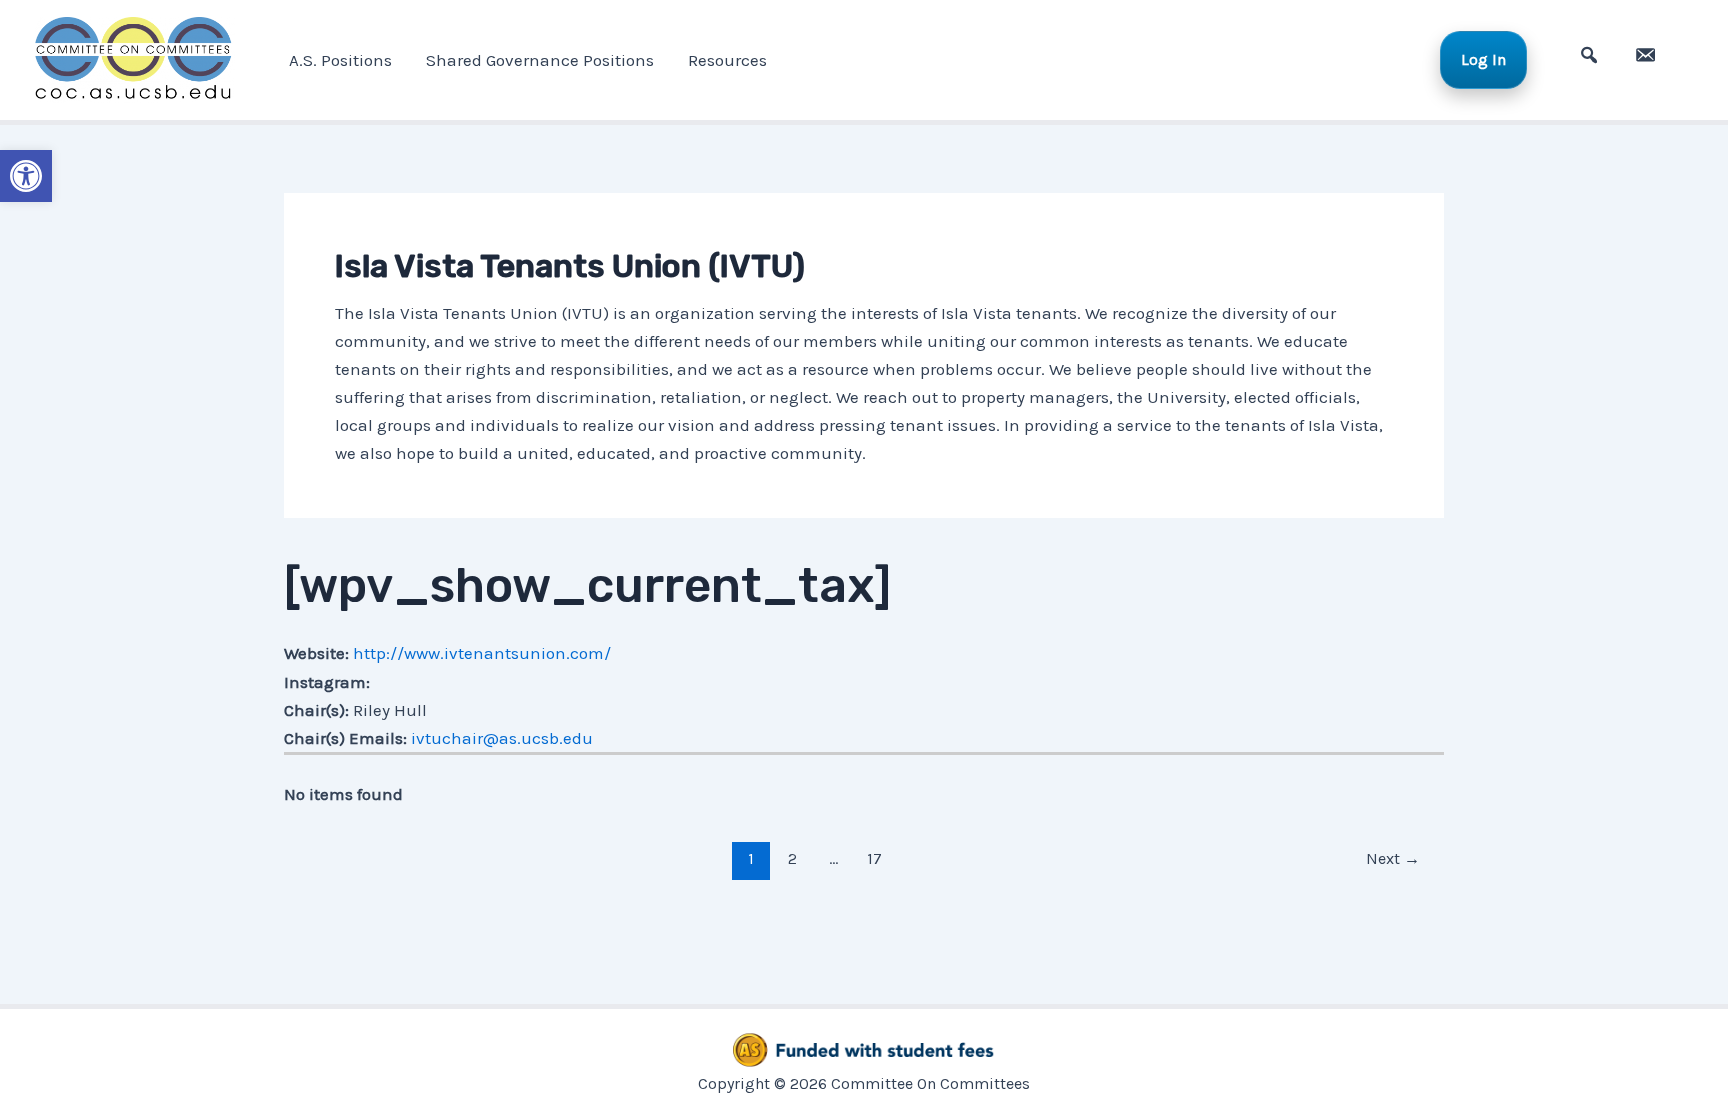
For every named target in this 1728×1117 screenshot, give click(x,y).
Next (1393, 858)
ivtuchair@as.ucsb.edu (502, 738)
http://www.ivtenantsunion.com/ (482, 653)
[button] (26, 176)
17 (874, 858)
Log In (1483, 59)
